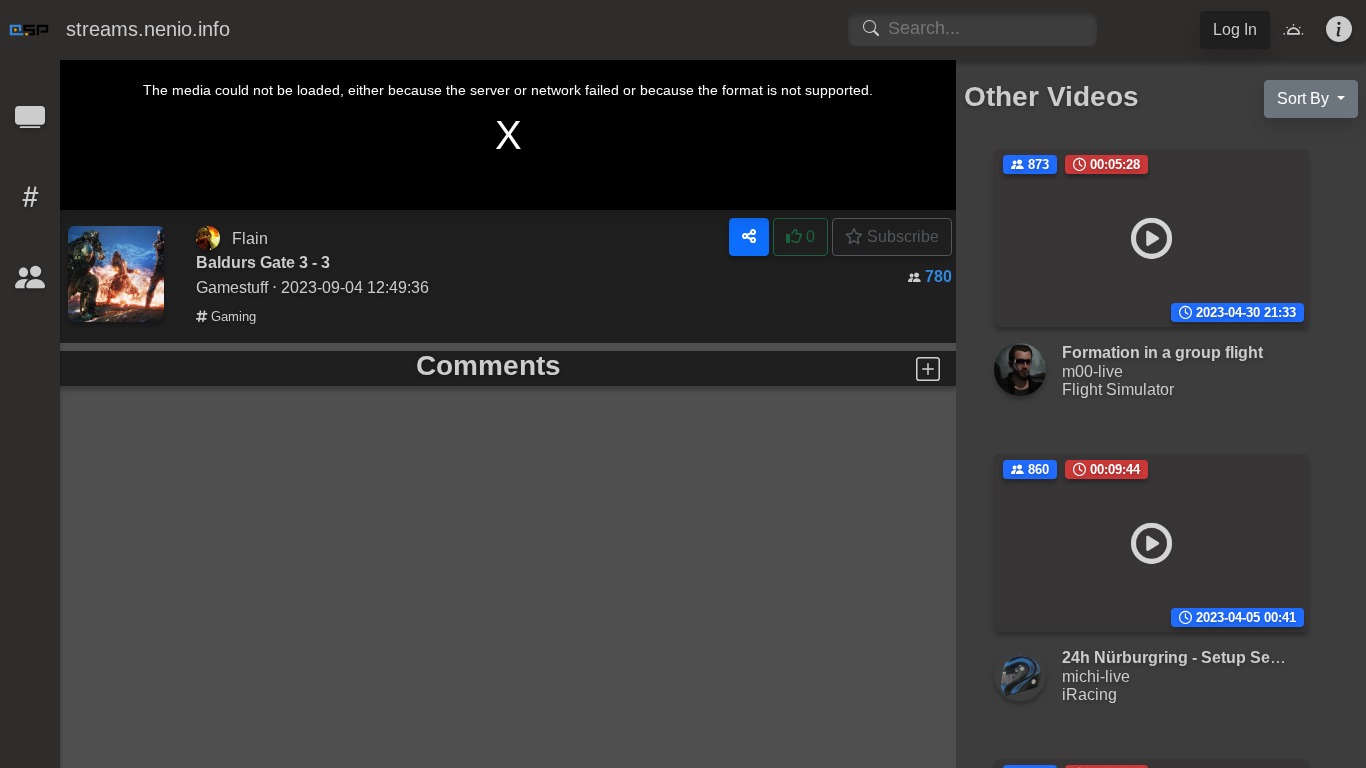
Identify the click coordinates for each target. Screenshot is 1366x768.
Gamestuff (232, 287)
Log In (1235, 29)
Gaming (231, 316)
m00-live (1092, 371)
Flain (250, 238)
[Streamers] (30, 283)
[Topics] (30, 203)
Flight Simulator (1118, 389)
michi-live (1096, 676)
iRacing (1089, 694)
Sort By (1305, 98)
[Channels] (30, 123)
